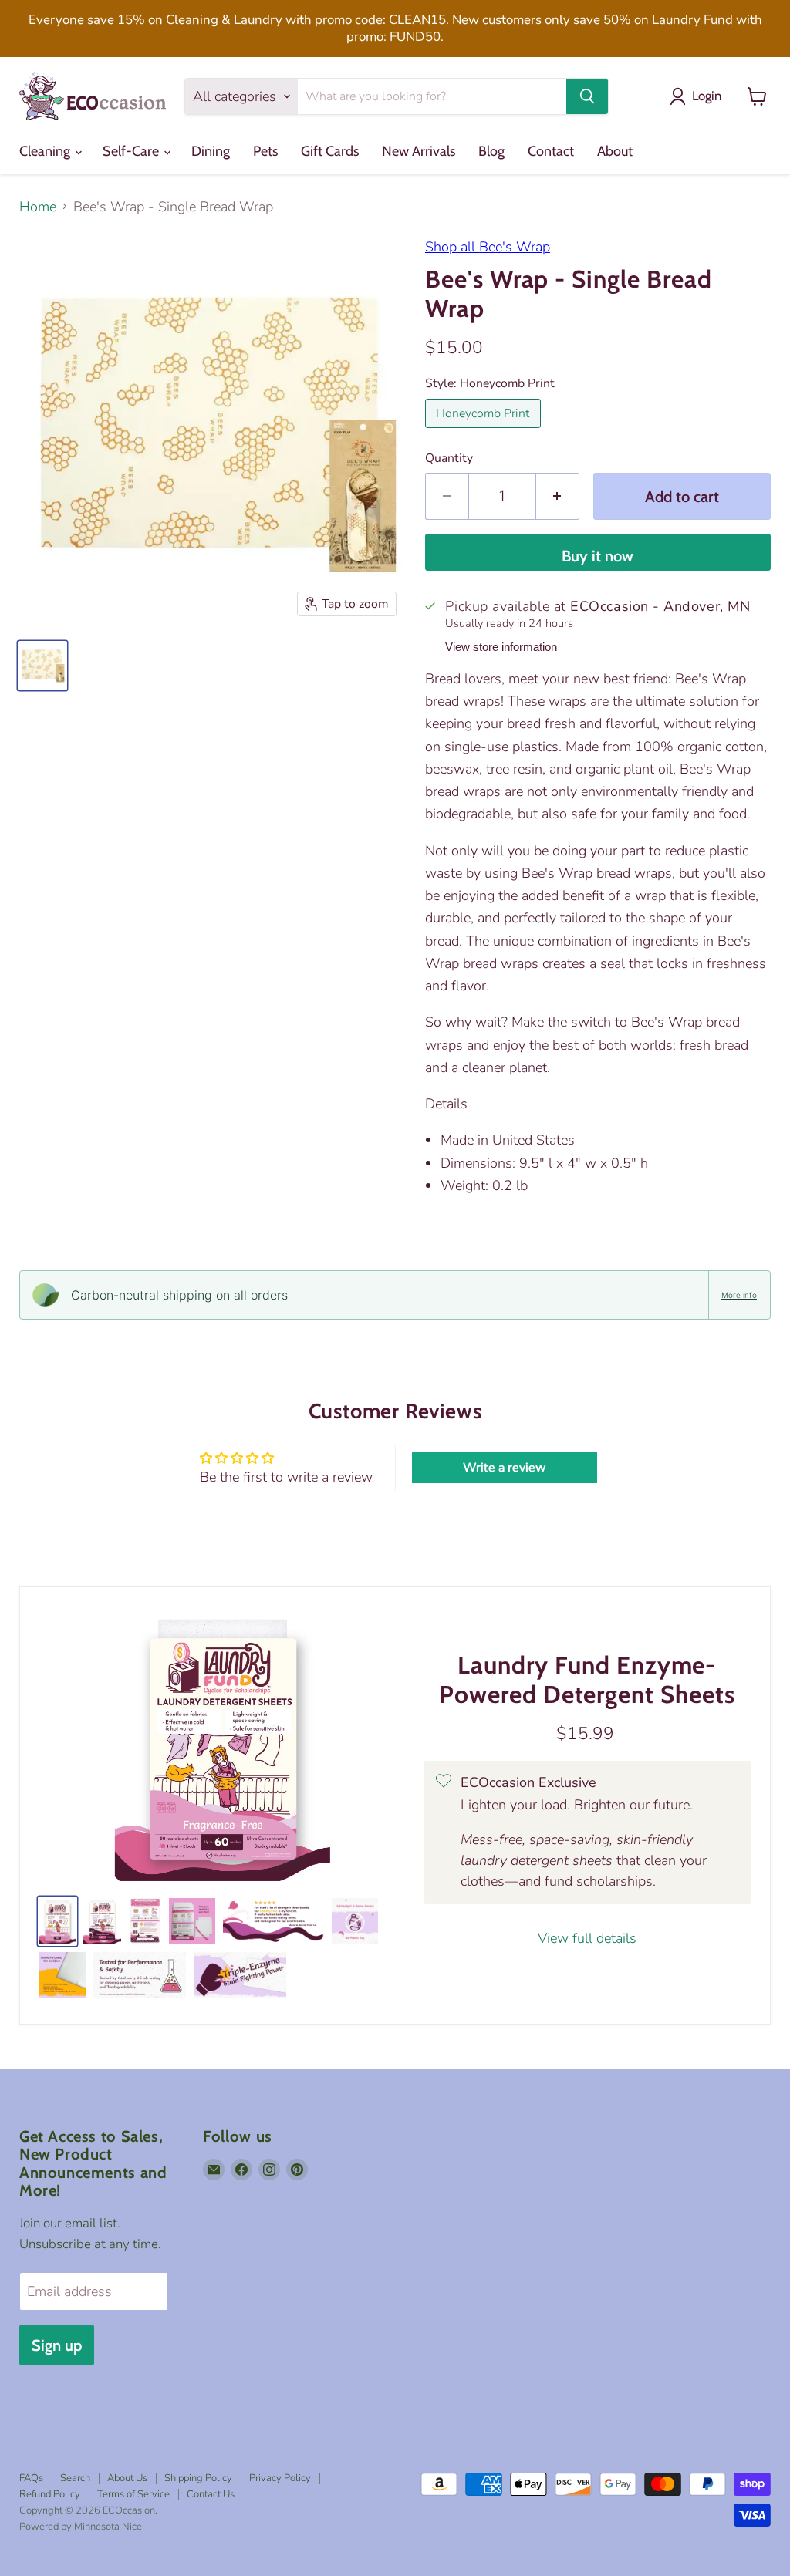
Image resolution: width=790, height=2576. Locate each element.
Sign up (57, 2345)
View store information (501, 647)
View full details (587, 1939)
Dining (211, 151)
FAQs (31, 2478)
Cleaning (46, 151)
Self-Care (132, 151)
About (615, 151)
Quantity (449, 458)
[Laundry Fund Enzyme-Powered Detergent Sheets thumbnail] (102, 1921)
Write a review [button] (504, 1468)
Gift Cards (330, 151)
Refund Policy (50, 2494)
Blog (491, 151)
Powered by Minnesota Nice (81, 2527)
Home (38, 207)
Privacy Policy (280, 2478)
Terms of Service (133, 2494)
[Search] (587, 96)
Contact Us (211, 2494)
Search (75, 2478)
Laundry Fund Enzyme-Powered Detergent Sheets (587, 1680)
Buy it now (598, 556)
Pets (265, 151)
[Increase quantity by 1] (558, 496)
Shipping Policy (198, 2478)
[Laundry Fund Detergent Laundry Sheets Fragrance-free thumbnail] (57, 1921)
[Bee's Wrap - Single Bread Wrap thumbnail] (42, 666)
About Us (127, 2478)
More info (739, 1295)
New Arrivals (419, 151)
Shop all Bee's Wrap (488, 247)
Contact (551, 151)
